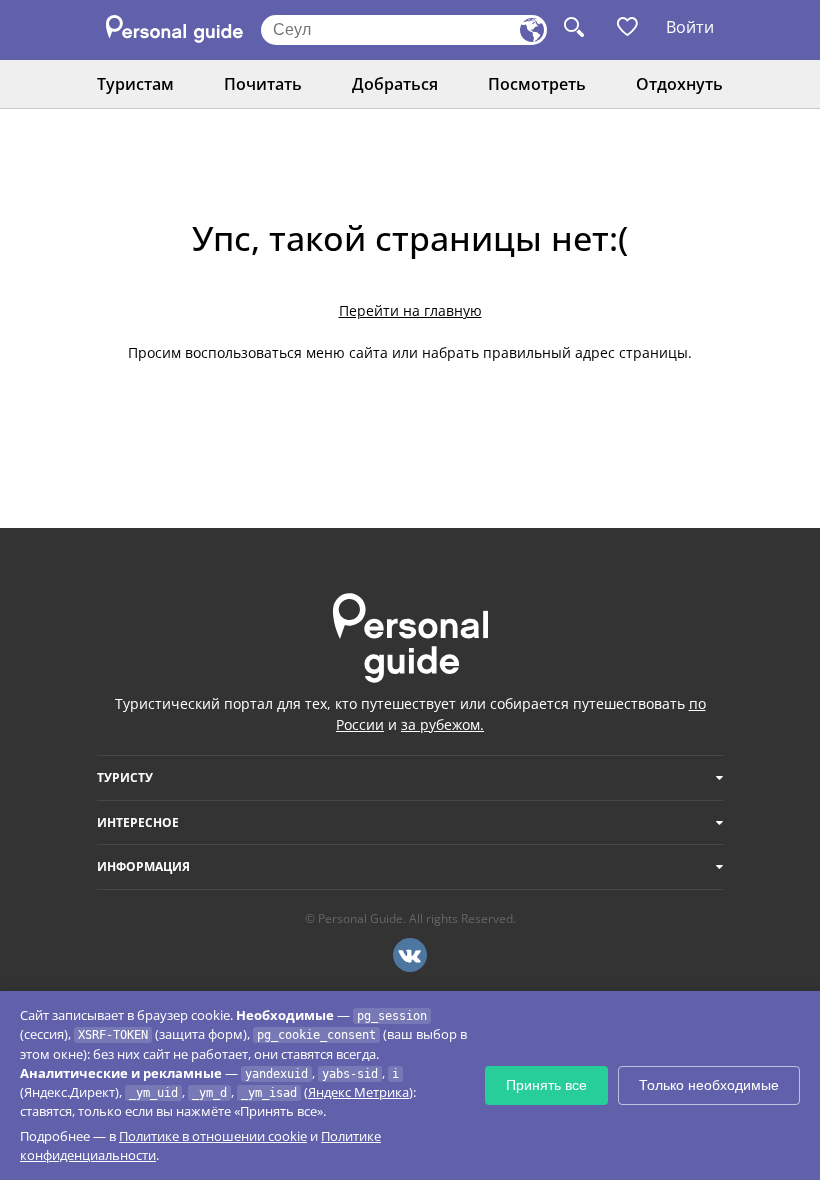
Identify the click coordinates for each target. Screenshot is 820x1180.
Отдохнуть (679, 84)
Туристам (135, 84)
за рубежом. (442, 724)
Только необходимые (709, 1085)
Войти (690, 27)
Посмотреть (537, 84)
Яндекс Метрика (358, 1092)
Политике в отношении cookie (213, 1136)
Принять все (546, 1085)
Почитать (263, 84)
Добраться (395, 84)
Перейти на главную (410, 310)
